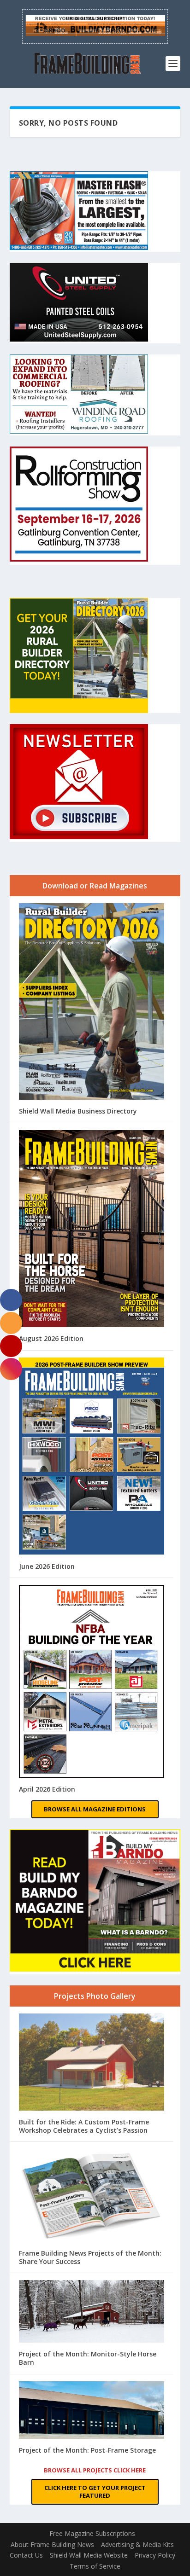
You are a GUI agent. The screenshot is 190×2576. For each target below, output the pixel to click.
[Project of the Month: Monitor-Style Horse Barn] (92, 2312)
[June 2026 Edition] (92, 1457)
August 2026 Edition (51, 1338)
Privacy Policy (155, 2555)
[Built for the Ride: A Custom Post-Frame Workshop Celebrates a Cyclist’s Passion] (92, 2063)
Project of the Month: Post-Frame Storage (87, 2450)
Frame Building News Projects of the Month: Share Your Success (90, 2257)
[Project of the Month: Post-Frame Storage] (92, 2411)
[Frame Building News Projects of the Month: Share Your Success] (92, 2196)
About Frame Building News (52, 2544)
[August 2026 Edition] (92, 1230)
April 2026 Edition (47, 1789)
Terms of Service (95, 2566)
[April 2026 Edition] (92, 1682)
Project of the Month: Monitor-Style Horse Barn (88, 2358)
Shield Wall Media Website (89, 2555)
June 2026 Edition (47, 1566)
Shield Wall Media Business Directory (78, 1111)
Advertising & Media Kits (137, 2544)
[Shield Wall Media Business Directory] (92, 1002)
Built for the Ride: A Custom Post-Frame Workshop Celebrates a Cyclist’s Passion (84, 2126)
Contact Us (26, 2555)
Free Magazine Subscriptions (92, 2533)
